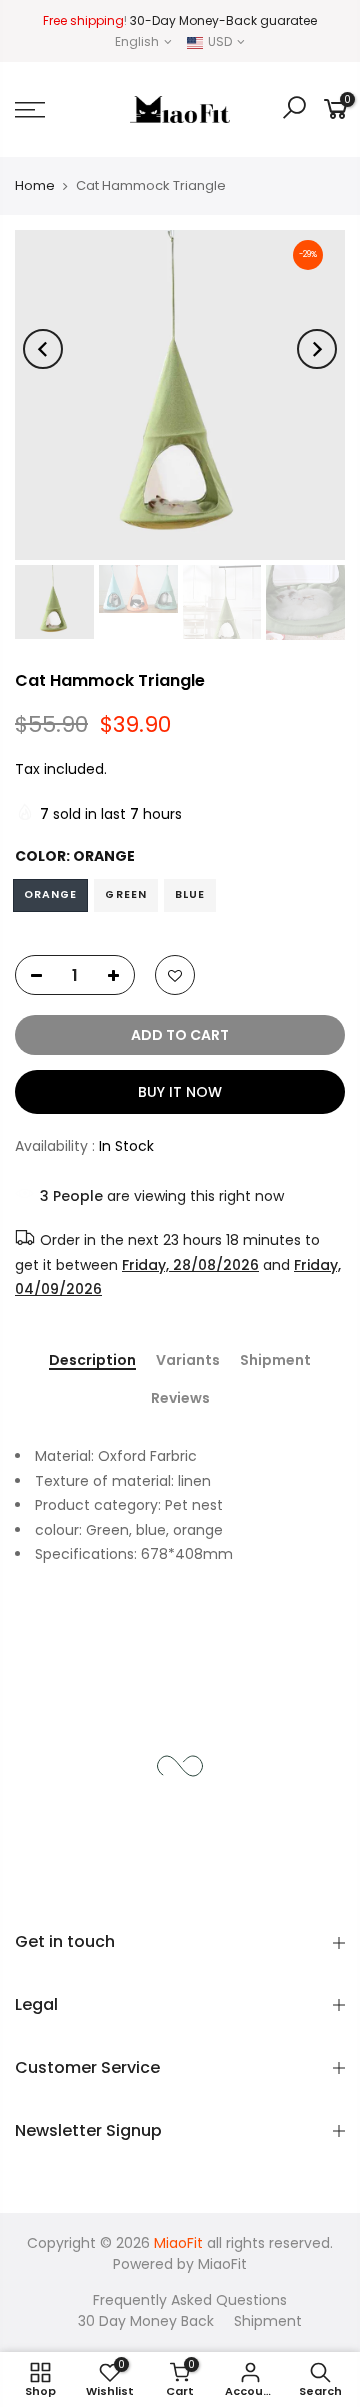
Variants (188, 1360)
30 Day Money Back (146, 2321)
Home (35, 185)
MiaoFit (222, 2264)
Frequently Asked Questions (190, 2300)
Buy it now (180, 1092)
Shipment (275, 1360)
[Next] (317, 349)
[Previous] (43, 349)
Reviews (180, 1399)
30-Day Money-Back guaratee (223, 20)
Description (92, 1360)
